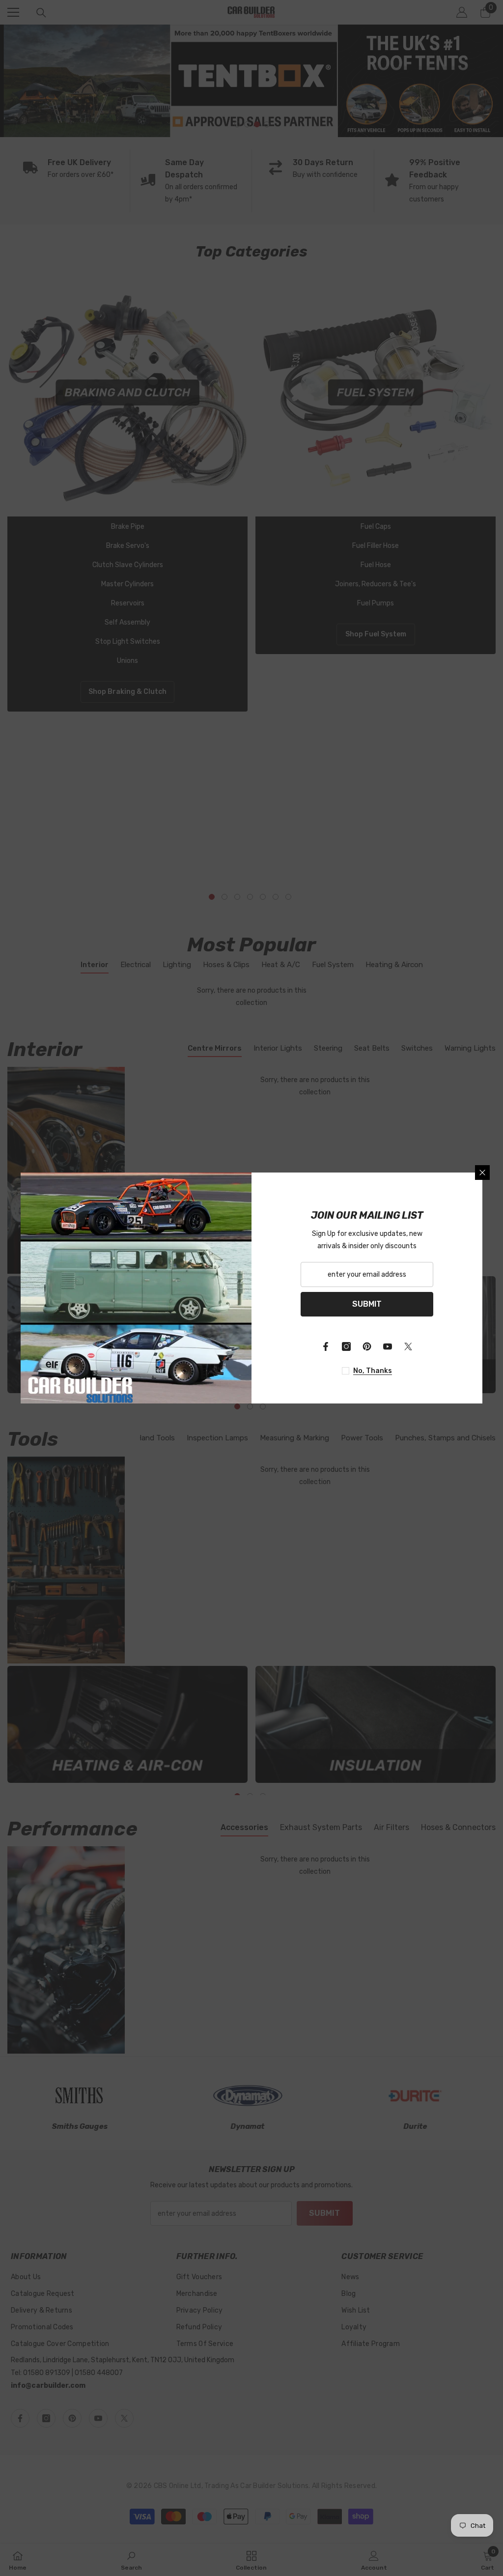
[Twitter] (408, 1346)
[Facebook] (326, 1346)
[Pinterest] (367, 1346)
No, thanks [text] (373, 1371)
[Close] (482, 1173)
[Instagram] (346, 1346)
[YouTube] (388, 1346)
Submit (367, 1304)
